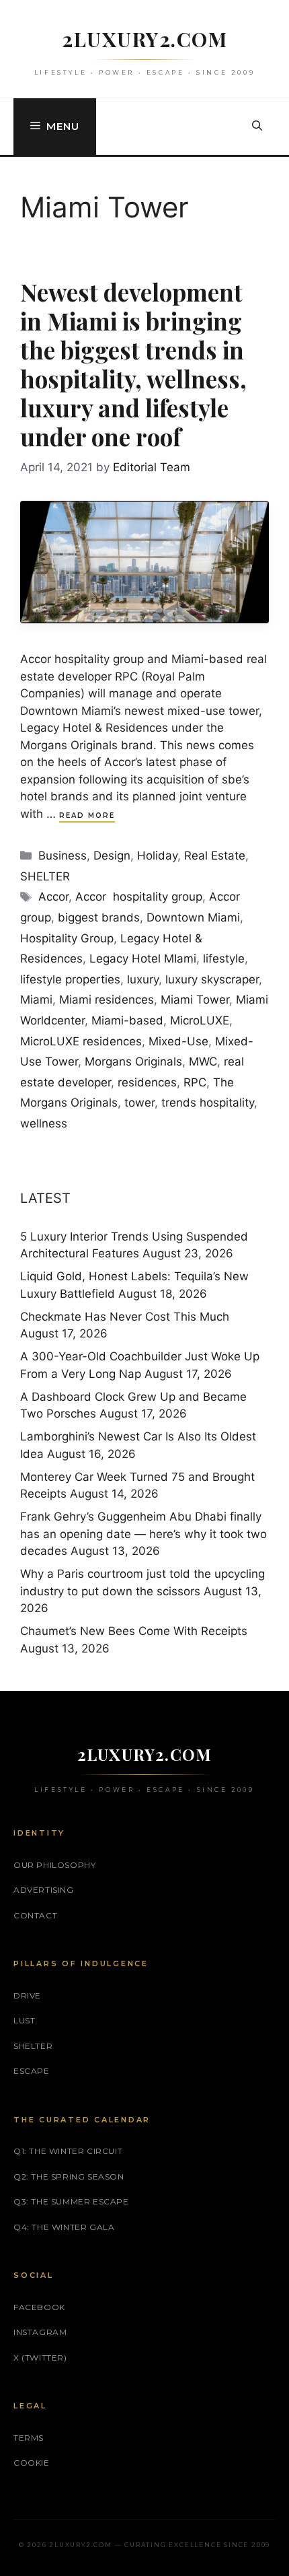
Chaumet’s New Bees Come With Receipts (134, 1631)
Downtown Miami (193, 917)
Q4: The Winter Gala (64, 2227)
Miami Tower (195, 1000)
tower (139, 1103)
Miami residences (107, 1000)
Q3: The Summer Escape (71, 2201)
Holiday (157, 856)
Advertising (44, 1890)
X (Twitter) (40, 2358)
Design (112, 856)
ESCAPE (32, 2071)
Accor (53, 897)
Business (63, 856)
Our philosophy (54, 1865)
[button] (257, 127)
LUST (24, 2020)
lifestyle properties (70, 979)
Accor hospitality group (139, 897)
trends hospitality (208, 1103)
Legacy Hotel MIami (143, 959)
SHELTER (45, 876)
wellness (44, 1123)
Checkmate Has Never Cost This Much (125, 1317)
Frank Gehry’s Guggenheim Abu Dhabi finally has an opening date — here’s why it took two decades (143, 1534)
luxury (143, 979)
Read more (87, 815)
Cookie (32, 2463)
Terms (29, 2438)
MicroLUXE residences (81, 1041)
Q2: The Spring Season (69, 2177)
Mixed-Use (178, 1041)
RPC (195, 1082)
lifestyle (224, 959)
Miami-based (127, 1020)
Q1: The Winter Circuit (68, 2151)
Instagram (40, 2332)
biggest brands (99, 917)
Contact (35, 1915)
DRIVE (27, 1995)
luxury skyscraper (212, 979)
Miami (36, 1000)
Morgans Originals (133, 1061)
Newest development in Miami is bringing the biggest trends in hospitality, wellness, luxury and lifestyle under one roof (133, 364)
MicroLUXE (200, 1020)
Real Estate (215, 856)
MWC (203, 1061)
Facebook (39, 2307)
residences (147, 1082)
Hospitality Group (67, 938)
